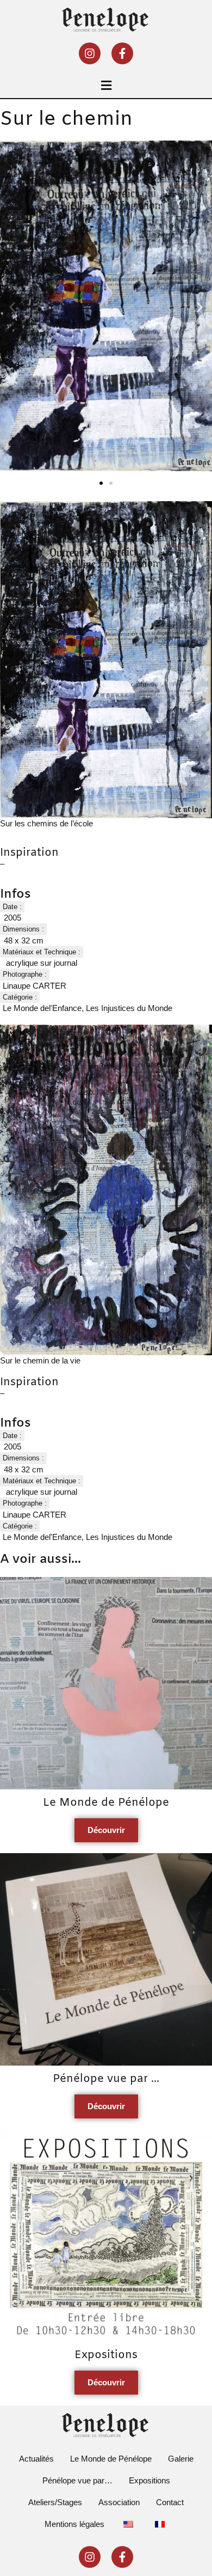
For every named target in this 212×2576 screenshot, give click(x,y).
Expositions (149, 2480)
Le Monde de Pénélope (111, 2459)
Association (119, 2502)
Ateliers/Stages (55, 2502)
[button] (106, 85)
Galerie (181, 2459)
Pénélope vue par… (77, 2480)
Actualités (36, 2459)
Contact (170, 2502)
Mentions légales (74, 2524)
